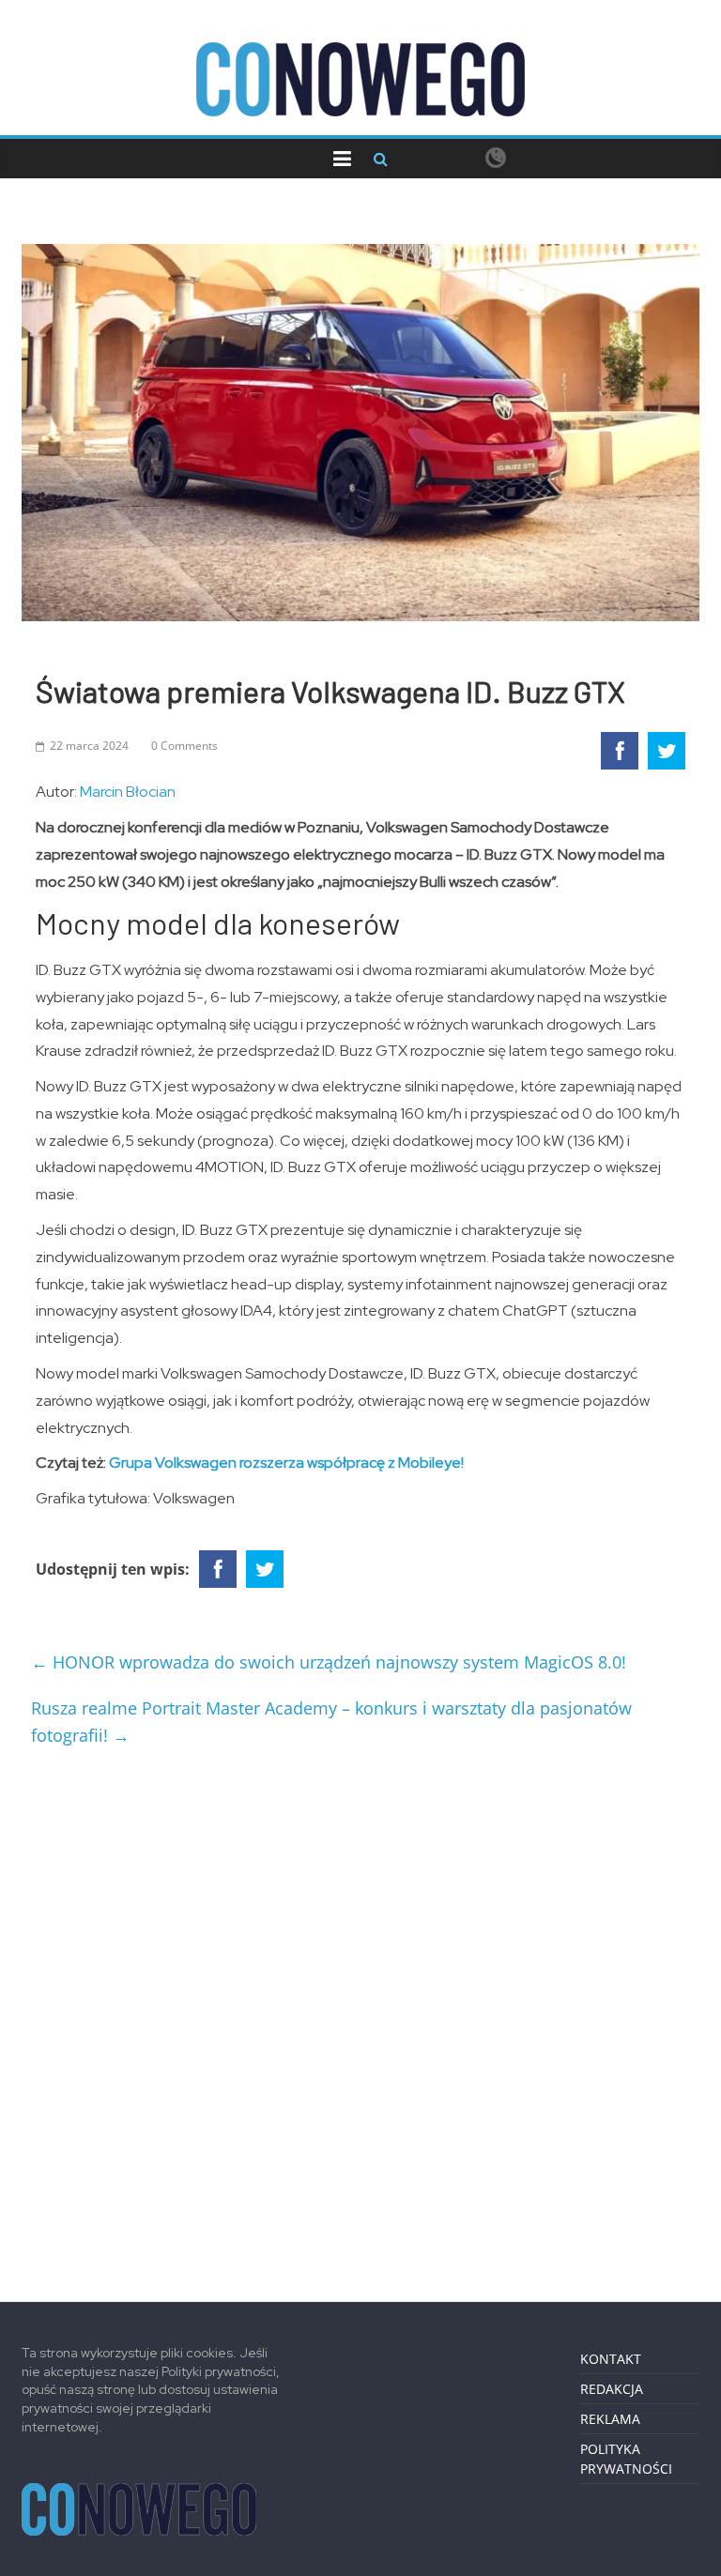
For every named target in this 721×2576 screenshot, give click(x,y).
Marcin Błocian (128, 792)
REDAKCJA (612, 2389)
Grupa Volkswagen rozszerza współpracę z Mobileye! (286, 1463)
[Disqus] (360, 2017)
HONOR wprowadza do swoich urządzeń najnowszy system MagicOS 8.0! (329, 1662)
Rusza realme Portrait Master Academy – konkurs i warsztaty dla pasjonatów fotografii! (331, 1722)
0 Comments (184, 746)
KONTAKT (611, 2359)
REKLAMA (610, 2419)
